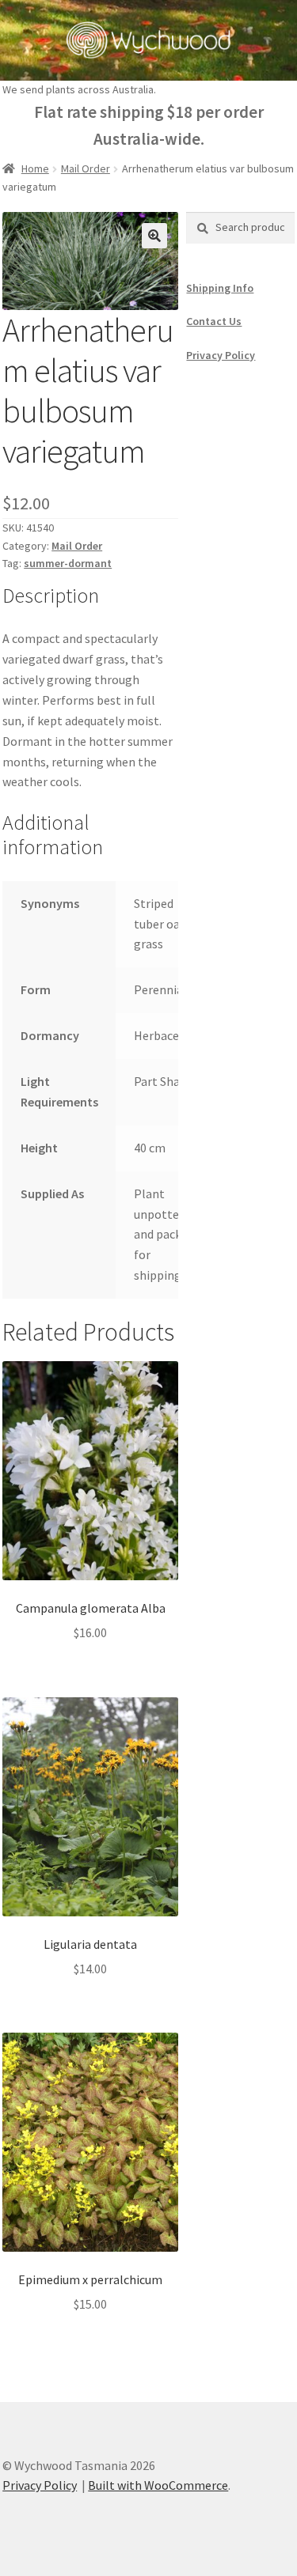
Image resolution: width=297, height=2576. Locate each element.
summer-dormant (68, 563)
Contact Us (214, 321)
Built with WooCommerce (158, 2485)
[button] (154, 236)
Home (35, 168)
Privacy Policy (221, 355)
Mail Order (86, 168)
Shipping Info (220, 288)
